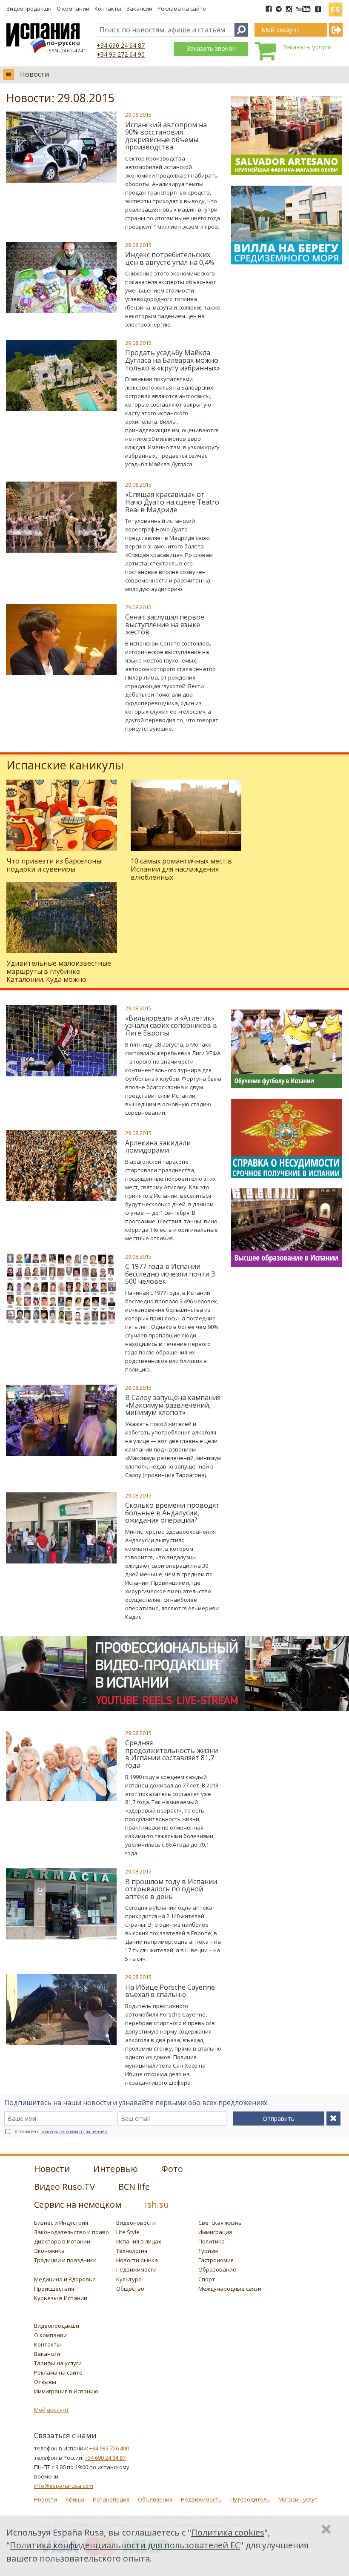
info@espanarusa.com (64, 2486)
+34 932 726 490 (109, 2448)
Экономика (49, 2251)
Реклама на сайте (182, 9)
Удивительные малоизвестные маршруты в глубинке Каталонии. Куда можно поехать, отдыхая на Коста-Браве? (59, 980)
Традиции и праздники (65, 2260)
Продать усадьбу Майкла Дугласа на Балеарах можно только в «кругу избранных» (173, 360)
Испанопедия (111, 2499)
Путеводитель (250, 2499)
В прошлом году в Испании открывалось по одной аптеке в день (171, 1889)
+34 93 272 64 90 (121, 54)
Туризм (208, 2251)
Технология (132, 2251)
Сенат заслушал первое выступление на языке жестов (165, 624)
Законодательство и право (72, 2232)
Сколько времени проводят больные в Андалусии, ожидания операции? (172, 1513)
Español (335, 6)
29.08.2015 (138, 115)
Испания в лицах (139, 2241)
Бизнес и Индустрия (61, 2223)
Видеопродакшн (29, 9)
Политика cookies (228, 2532)
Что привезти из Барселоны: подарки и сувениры (54, 865)
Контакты (108, 9)
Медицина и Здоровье (65, 2279)
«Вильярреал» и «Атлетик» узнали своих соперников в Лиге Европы (171, 1026)
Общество (130, 2289)
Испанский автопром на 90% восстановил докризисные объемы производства (166, 136)
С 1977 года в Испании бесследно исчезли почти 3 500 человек (170, 1274)
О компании (73, 9)
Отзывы (45, 2382)
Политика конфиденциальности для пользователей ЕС (125, 2545)
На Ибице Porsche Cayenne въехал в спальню (170, 1991)
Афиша (75, 2499)
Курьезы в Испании (61, 2298)
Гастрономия (216, 2260)
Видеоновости (136, 2223)
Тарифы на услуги (58, 2363)
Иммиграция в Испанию (66, 2391)
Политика (212, 2241)
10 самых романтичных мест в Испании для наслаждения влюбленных (181, 869)
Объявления (155, 2499)
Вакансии (139, 9)
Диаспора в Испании (62, 2241)
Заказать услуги (307, 47)
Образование (217, 2269)
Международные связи (230, 2289)
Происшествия (54, 2289)
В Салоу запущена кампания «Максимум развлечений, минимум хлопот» (173, 1405)
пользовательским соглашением (74, 2131)
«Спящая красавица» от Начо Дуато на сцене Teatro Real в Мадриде (172, 502)
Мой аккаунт (51, 2410)
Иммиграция (215, 2232)
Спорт (207, 2279)
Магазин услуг (298, 2499)
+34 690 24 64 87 (121, 45)
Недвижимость (201, 2499)
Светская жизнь (220, 2223)
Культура (129, 2279)
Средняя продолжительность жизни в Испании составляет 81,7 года (172, 1754)
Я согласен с (61, 2131)
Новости (34, 74)
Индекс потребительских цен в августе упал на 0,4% (170, 258)
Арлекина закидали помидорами (158, 1147)
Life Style (128, 2232)
